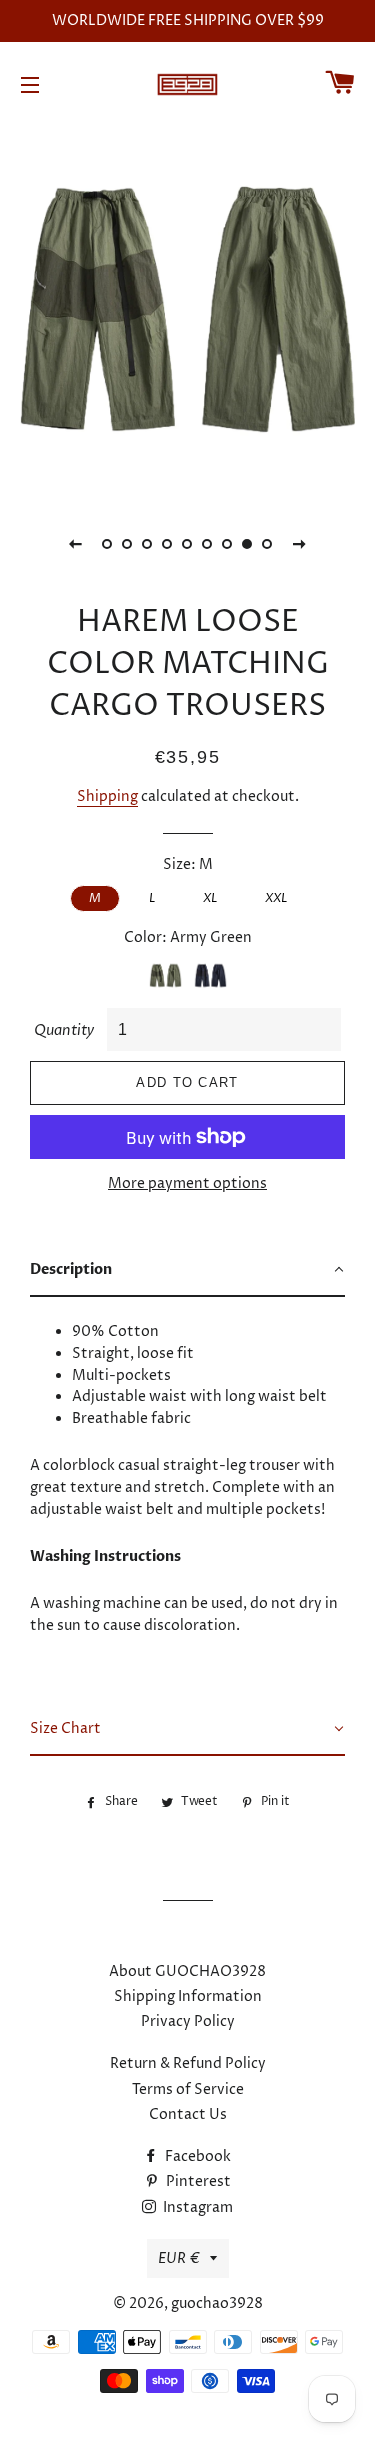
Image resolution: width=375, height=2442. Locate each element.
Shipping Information (188, 1996)
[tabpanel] (187, 309)
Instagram (196, 2207)
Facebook (196, 2156)
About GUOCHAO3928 (187, 1971)
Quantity (64, 1030)
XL (210, 898)
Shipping (107, 796)
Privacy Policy (188, 2021)
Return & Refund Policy (188, 2063)
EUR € (179, 2258)
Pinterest (197, 2181)
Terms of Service (188, 2089)
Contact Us (188, 2114)
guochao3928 (217, 2303)
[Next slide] (300, 544)
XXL (276, 898)
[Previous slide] (76, 544)
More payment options (187, 1183)
